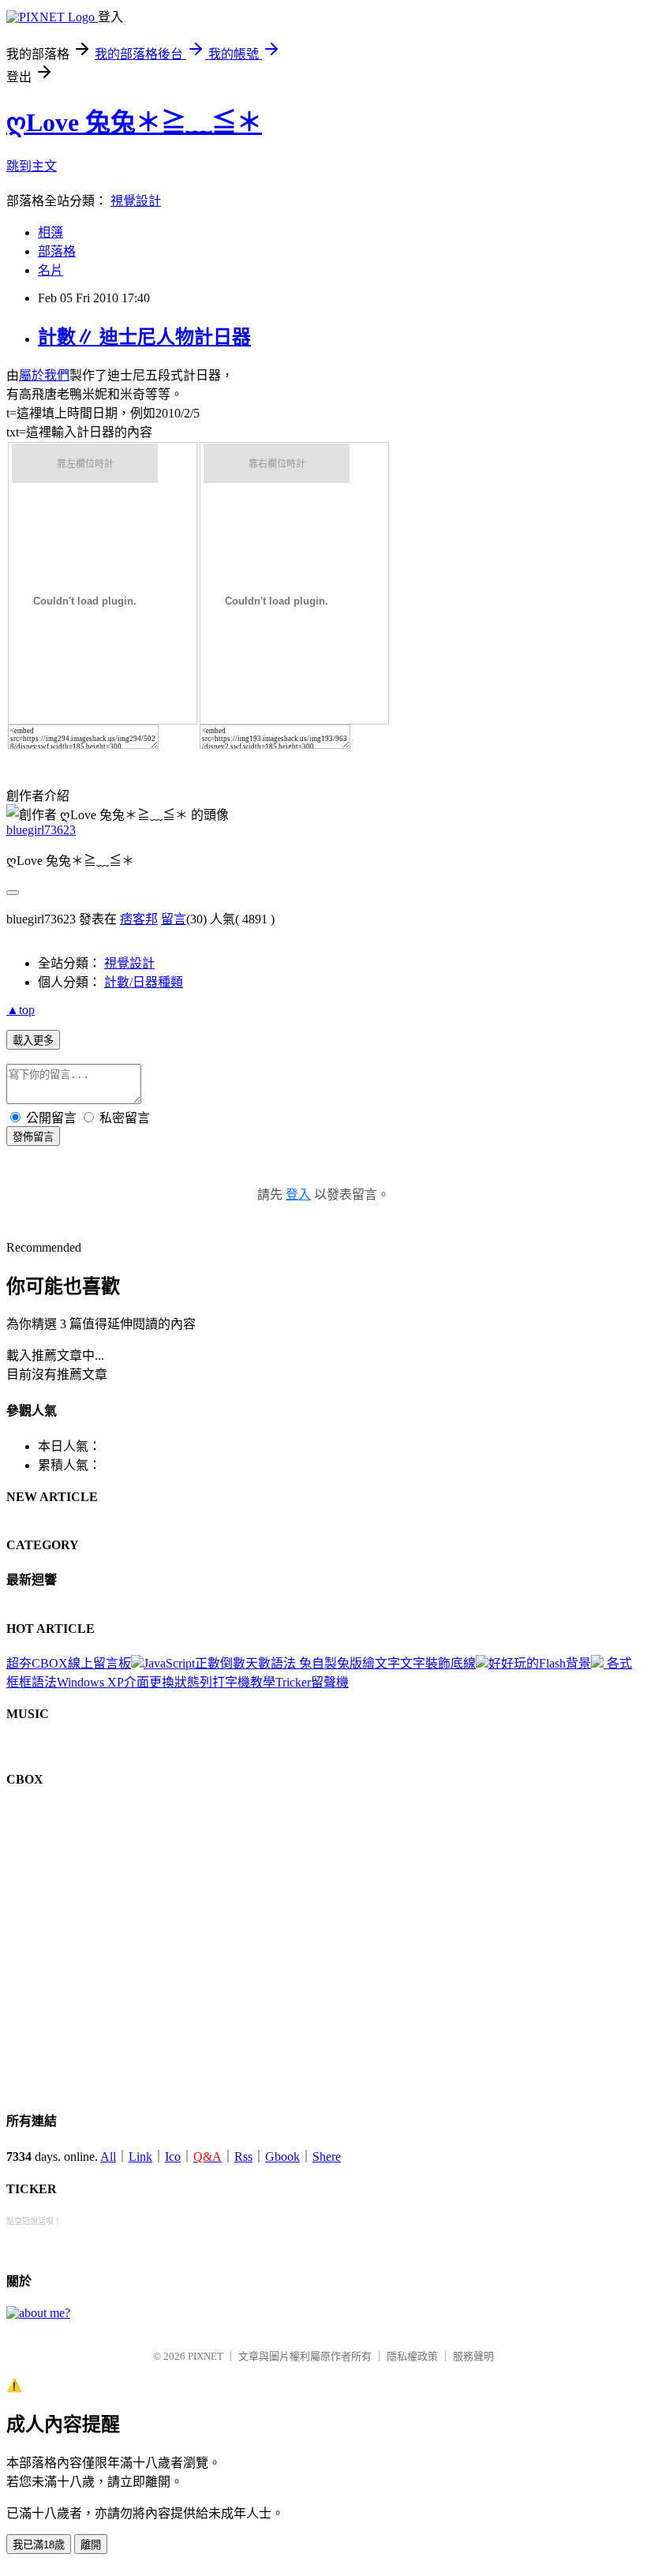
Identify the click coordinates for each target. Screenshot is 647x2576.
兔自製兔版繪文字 (350, 1663)
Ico (173, 2157)
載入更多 (33, 1041)
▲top (21, 1010)
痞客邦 (139, 919)
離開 (91, 2545)
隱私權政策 (412, 2356)
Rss (243, 2157)
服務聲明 (473, 2356)
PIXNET (206, 2356)
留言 (174, 919)
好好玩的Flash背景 (540, 1663)
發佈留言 (33, 1137)
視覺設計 (129, 963)
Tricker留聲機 (312, 1682)
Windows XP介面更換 (116, 1682)
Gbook (282, 2157)
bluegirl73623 (41, 830)
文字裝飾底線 (438, 1663)
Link (140, 2157)
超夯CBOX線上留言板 (69, 1663)
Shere (327, 2157)
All (108, 2157)
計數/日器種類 (144, 982)
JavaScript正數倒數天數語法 (221, 1663)
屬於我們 (44, 375)
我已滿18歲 (39, 2545)
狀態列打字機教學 (225, 1682)
